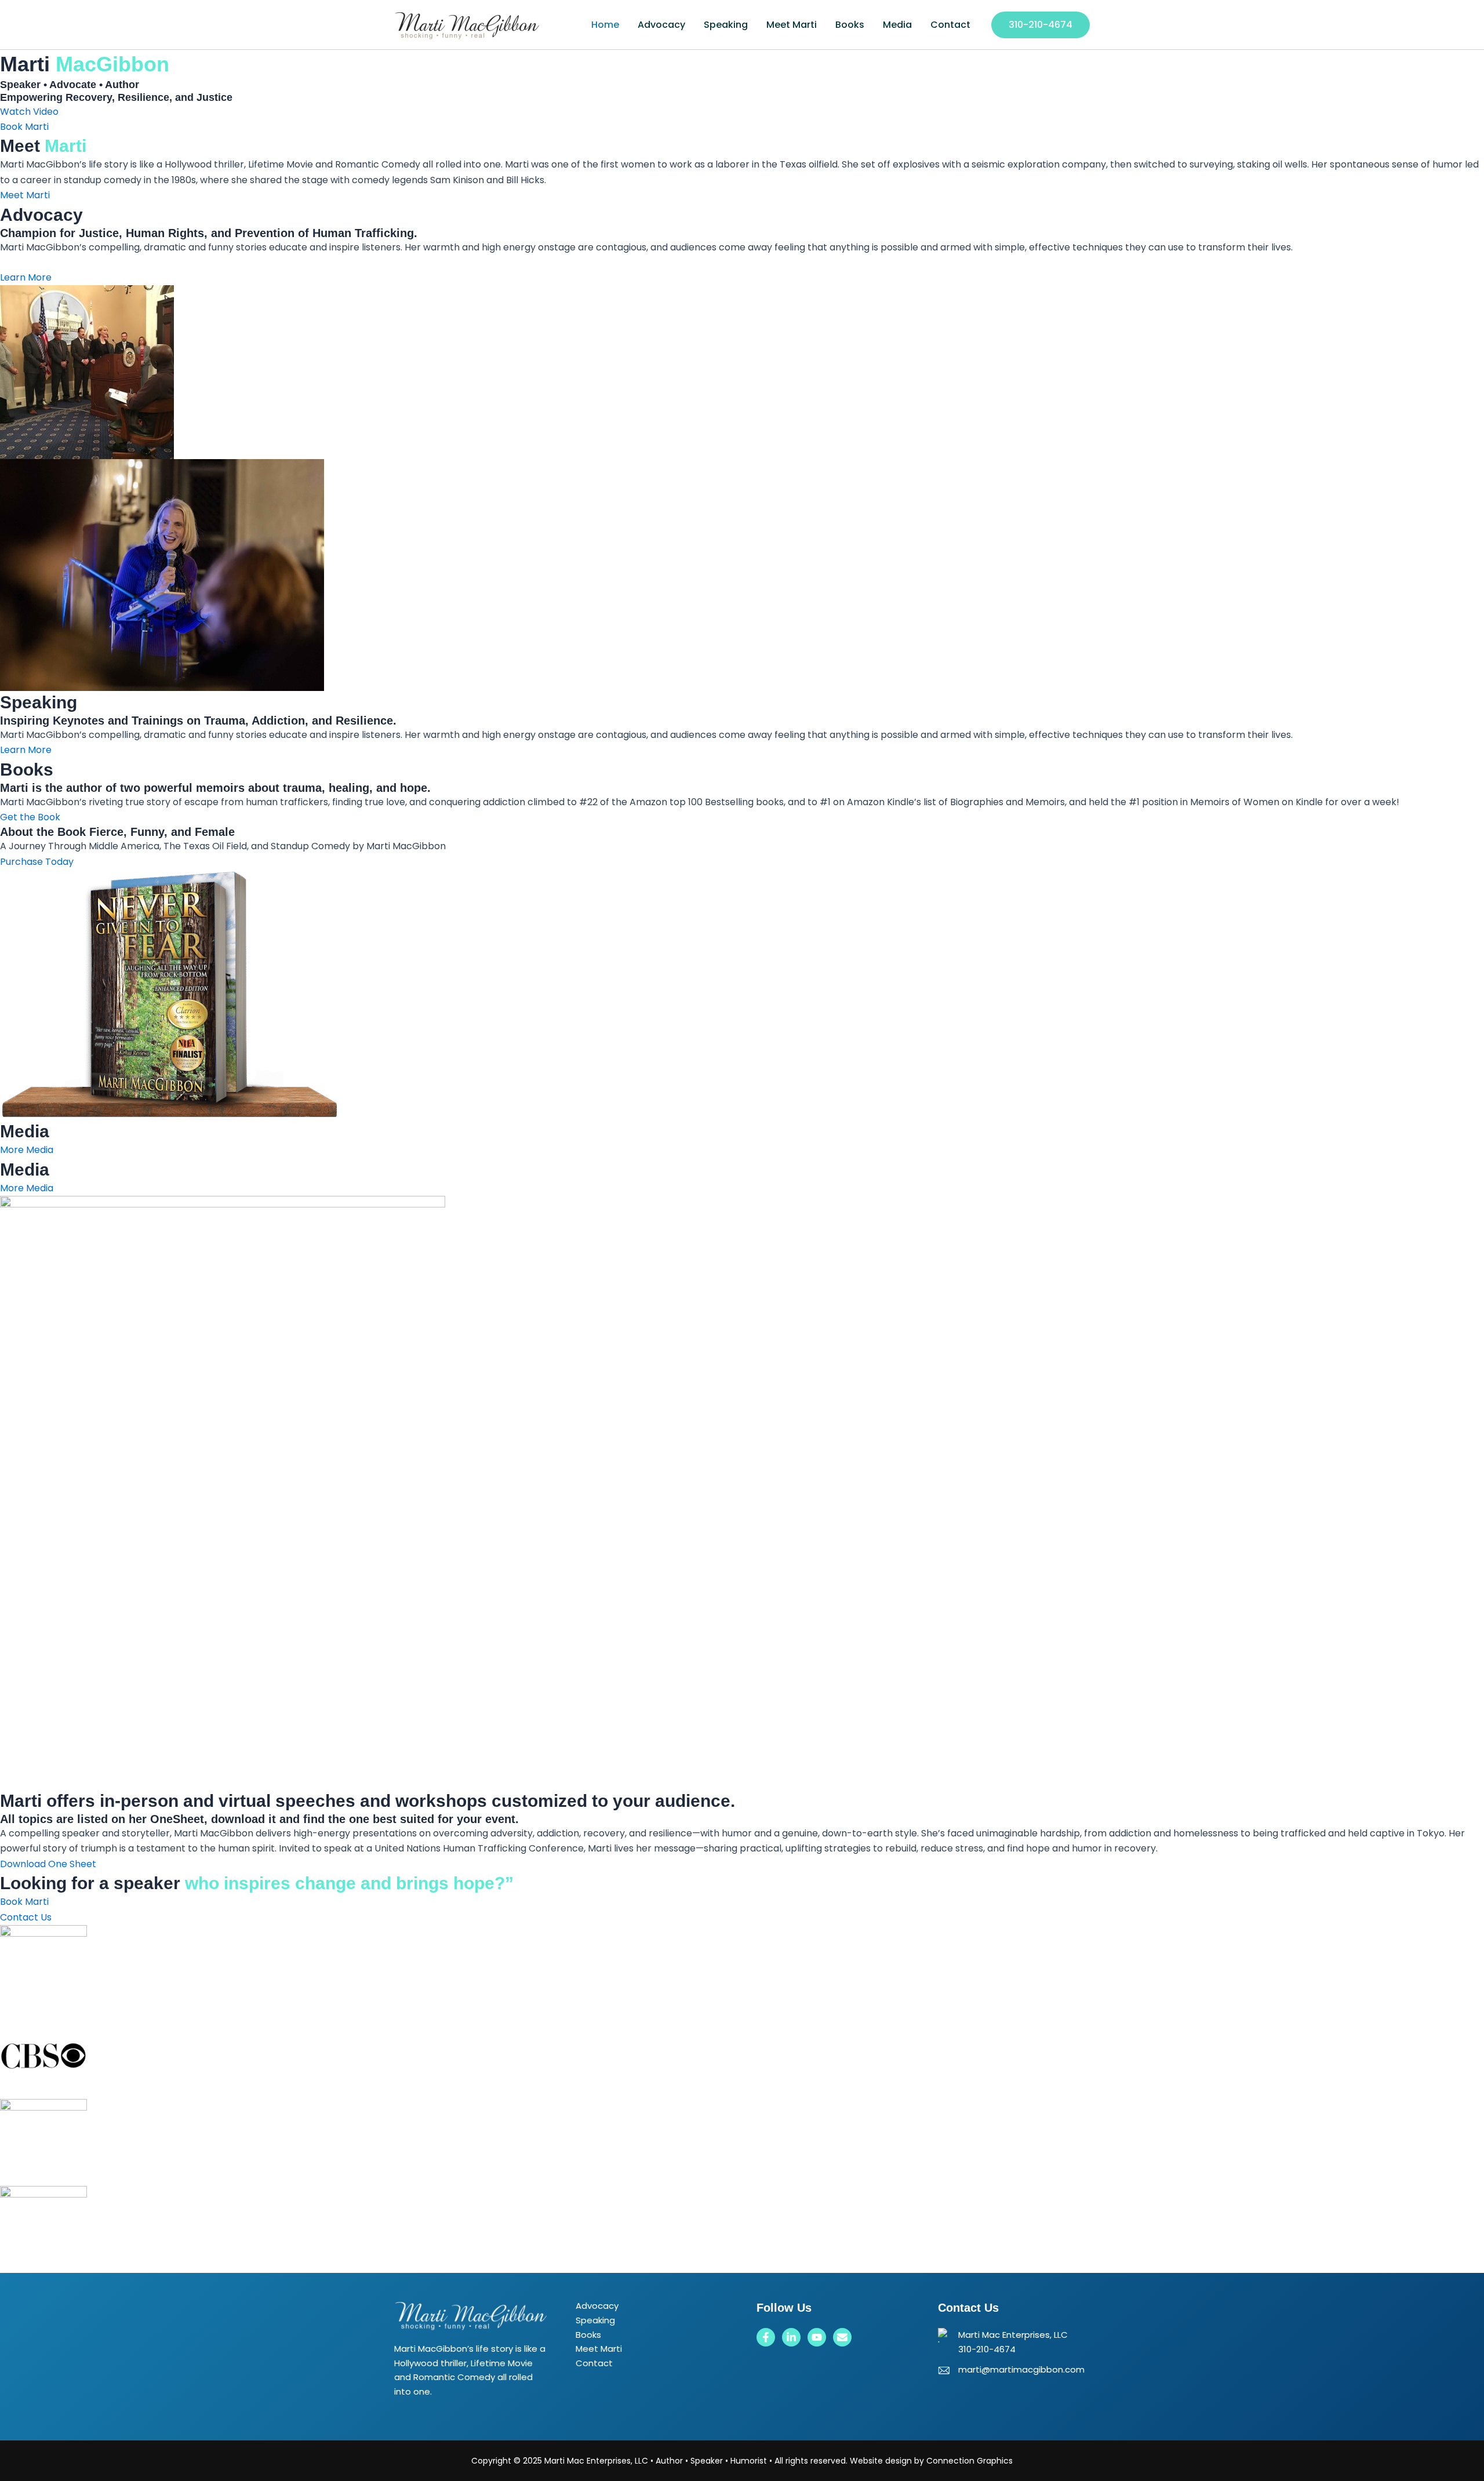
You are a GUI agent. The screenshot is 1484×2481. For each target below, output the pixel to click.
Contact (950, 25)
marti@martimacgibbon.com (1021, 2369)
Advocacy (661, 25)
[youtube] (817, 2337)
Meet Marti (792, 25)
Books (850, 25)
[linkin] (791, 2337)
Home (605, 25)
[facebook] (766, 2337)
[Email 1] (842, 2337)
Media (897, 25)
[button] (1041, 25)
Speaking (726, 25)
